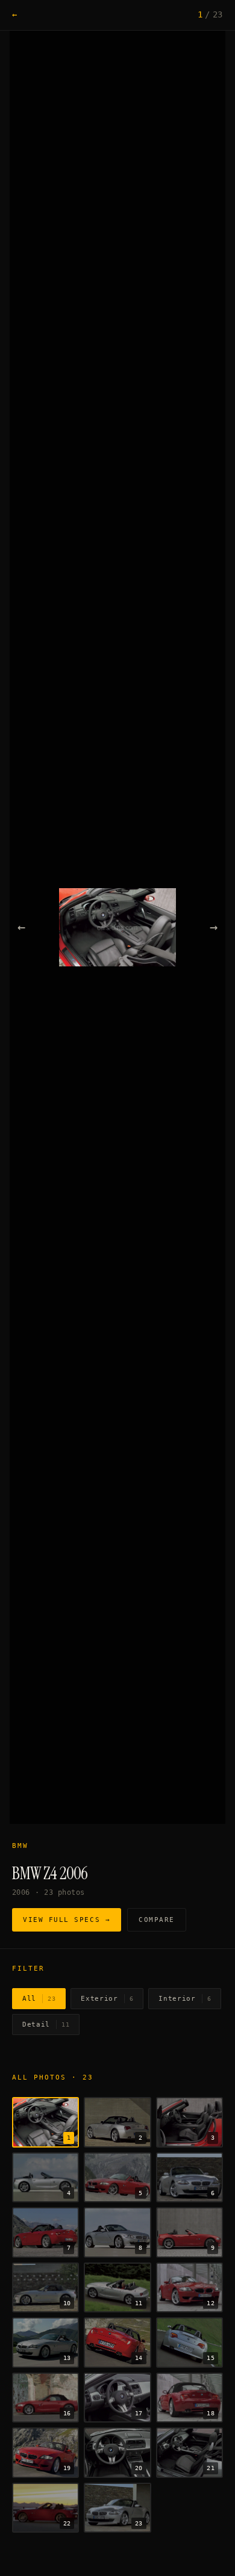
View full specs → (67, 1920)
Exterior (107, 1999)
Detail (46, 2025)
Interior (185, 1999)
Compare (157, 1920)
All (39, 1999)
